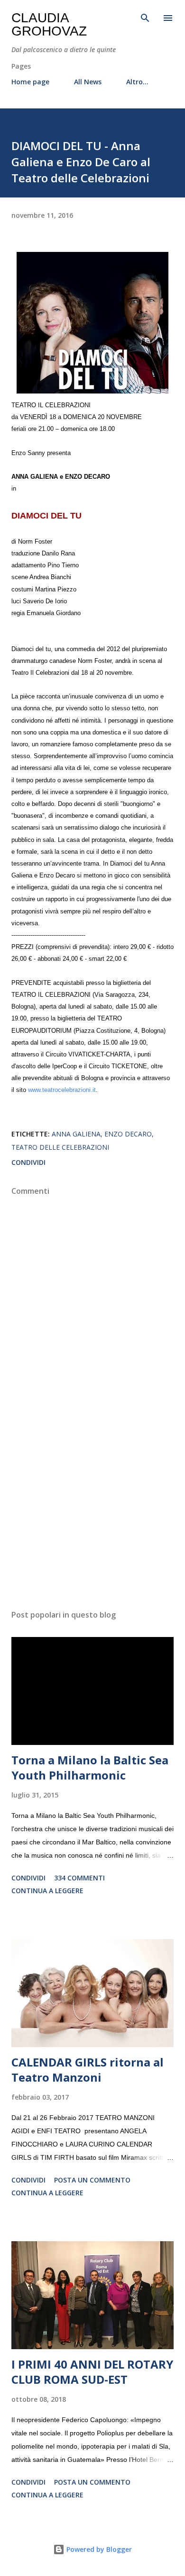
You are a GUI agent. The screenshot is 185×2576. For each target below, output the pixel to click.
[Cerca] (145, 17)
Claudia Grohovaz (49, 24)
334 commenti (79, 1878)
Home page (30, 82)
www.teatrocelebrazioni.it (62, 1090)
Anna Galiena (76, 1134)
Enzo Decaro (128, 1134)
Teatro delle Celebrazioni (60, 1147)
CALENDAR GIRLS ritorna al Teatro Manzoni (88, 2070)
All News (88, 82)
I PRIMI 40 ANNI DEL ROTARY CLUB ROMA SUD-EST (92, 2372)
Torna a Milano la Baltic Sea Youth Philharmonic (90, 1767)
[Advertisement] (92, 1513)
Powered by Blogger (98, 2549)
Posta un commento (92, 2180)
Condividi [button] (28, 1162)
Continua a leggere (47, 1891)
